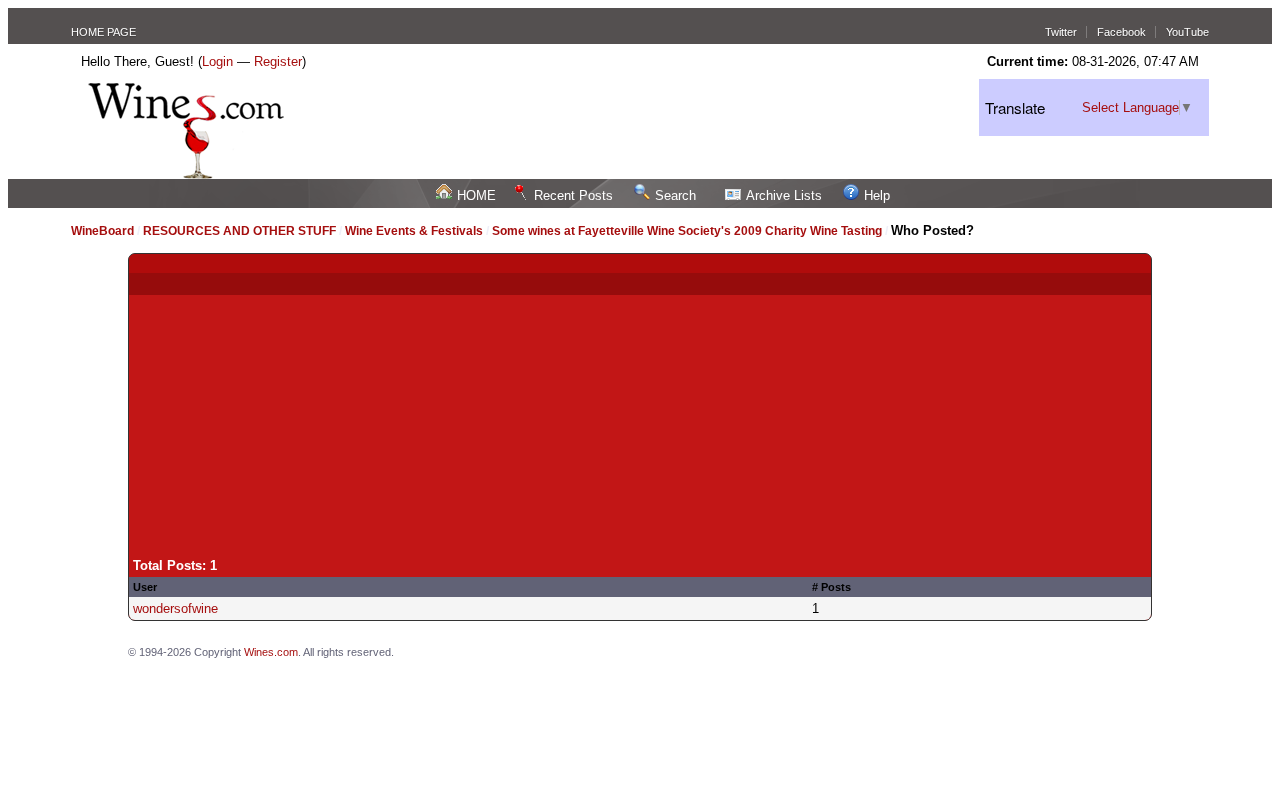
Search (675, 195)
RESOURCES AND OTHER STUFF (239, 231)
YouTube (1187, 32)
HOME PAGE (103, 32)
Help (877, 195)
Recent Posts (573, 195)
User (145, 587)
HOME (476, 195)
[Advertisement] (640, 408)
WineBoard (102, 231)
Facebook (1121, 32)
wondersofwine (175, 608)
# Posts (831, 587)
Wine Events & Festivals (415, 231)
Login (217, 61)
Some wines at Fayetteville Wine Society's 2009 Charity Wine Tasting (687, 231)
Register (278, 61)
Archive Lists (784, 195)
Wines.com (271, 652)
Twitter (1061, 32)
